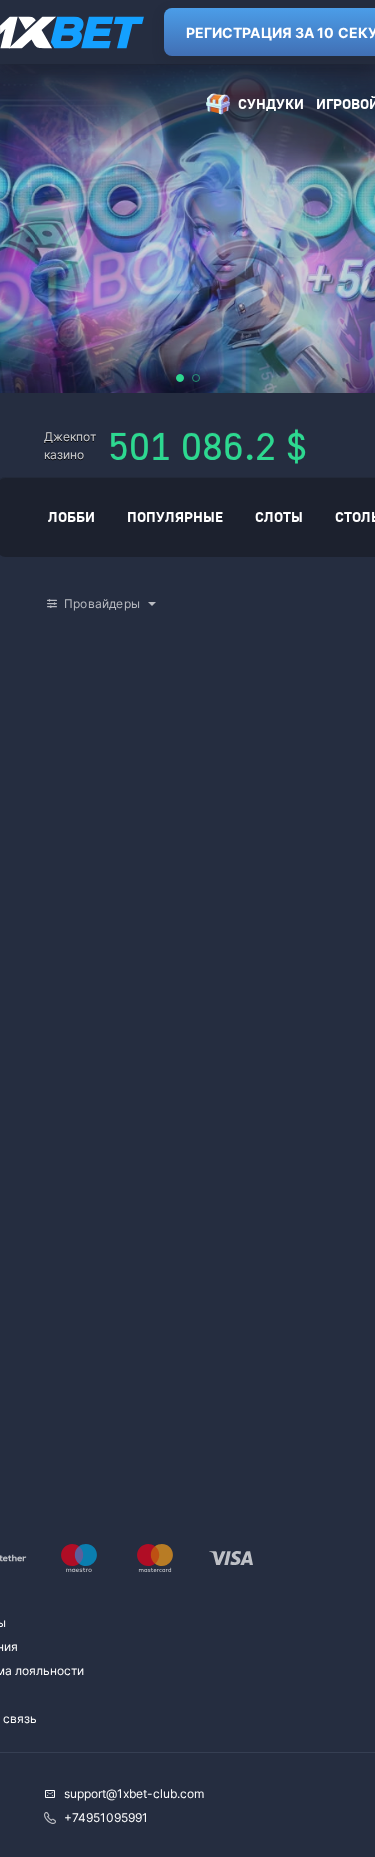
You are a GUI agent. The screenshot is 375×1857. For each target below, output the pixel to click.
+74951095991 (106, 1817)
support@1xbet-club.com (134, 1793)
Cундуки (271, 103)
